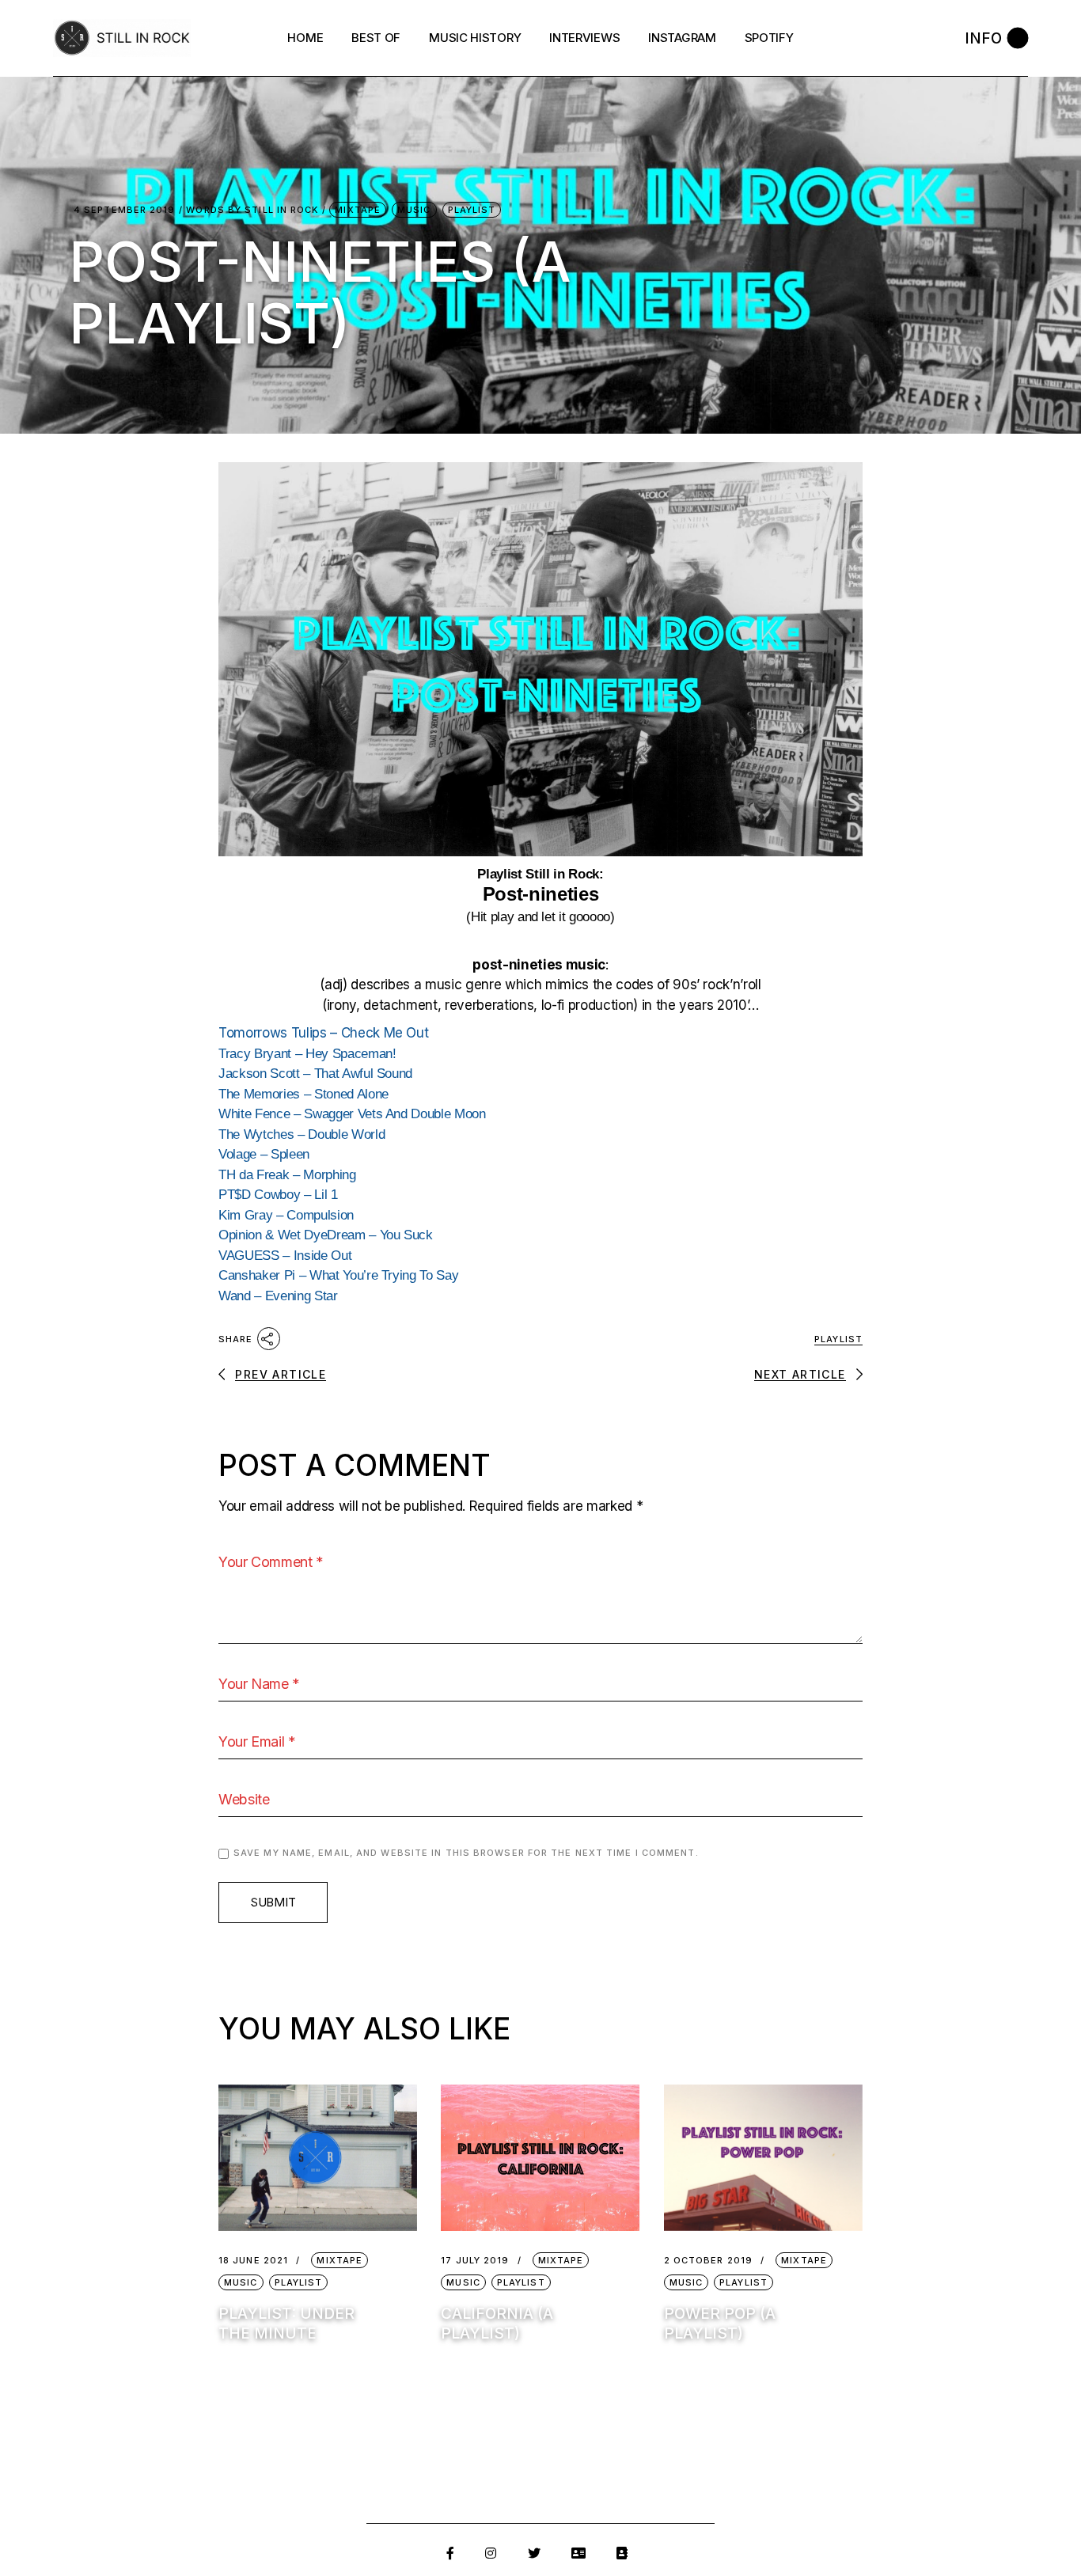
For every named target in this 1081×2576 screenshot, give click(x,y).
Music (414, 210)
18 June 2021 (253, 2261)
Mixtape (358, 210)
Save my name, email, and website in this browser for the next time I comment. (466, 1853)
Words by (252, 210)
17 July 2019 (475, 2261)
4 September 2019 (125, 210)
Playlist (472, 210)
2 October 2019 (708, 2261)
